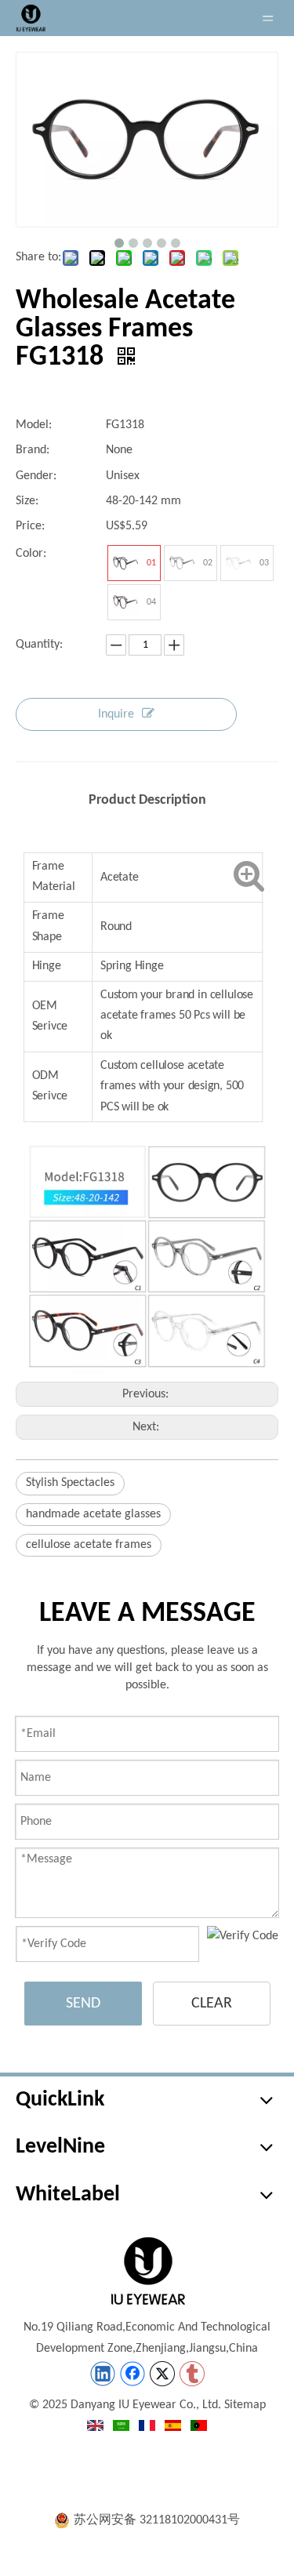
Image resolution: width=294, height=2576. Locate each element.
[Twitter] (162, 2374)
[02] (182, 563)
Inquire (116, 714)
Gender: (36, 476)
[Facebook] (132, 2374)
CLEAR (212, 2004)
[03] (238, 563)
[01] (125, 563)
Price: (30, 526)
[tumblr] (192, 2374)
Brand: (33, 450)
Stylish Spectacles (70, 1483)
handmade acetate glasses (93, 1514)
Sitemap (245, 2405)
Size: (27, 501)
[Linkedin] (103, 2374)
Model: (34, 425)
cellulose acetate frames (89, 1545)
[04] (125, 602)
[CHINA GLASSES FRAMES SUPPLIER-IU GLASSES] (147, 2271)
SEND (83, 2004)
